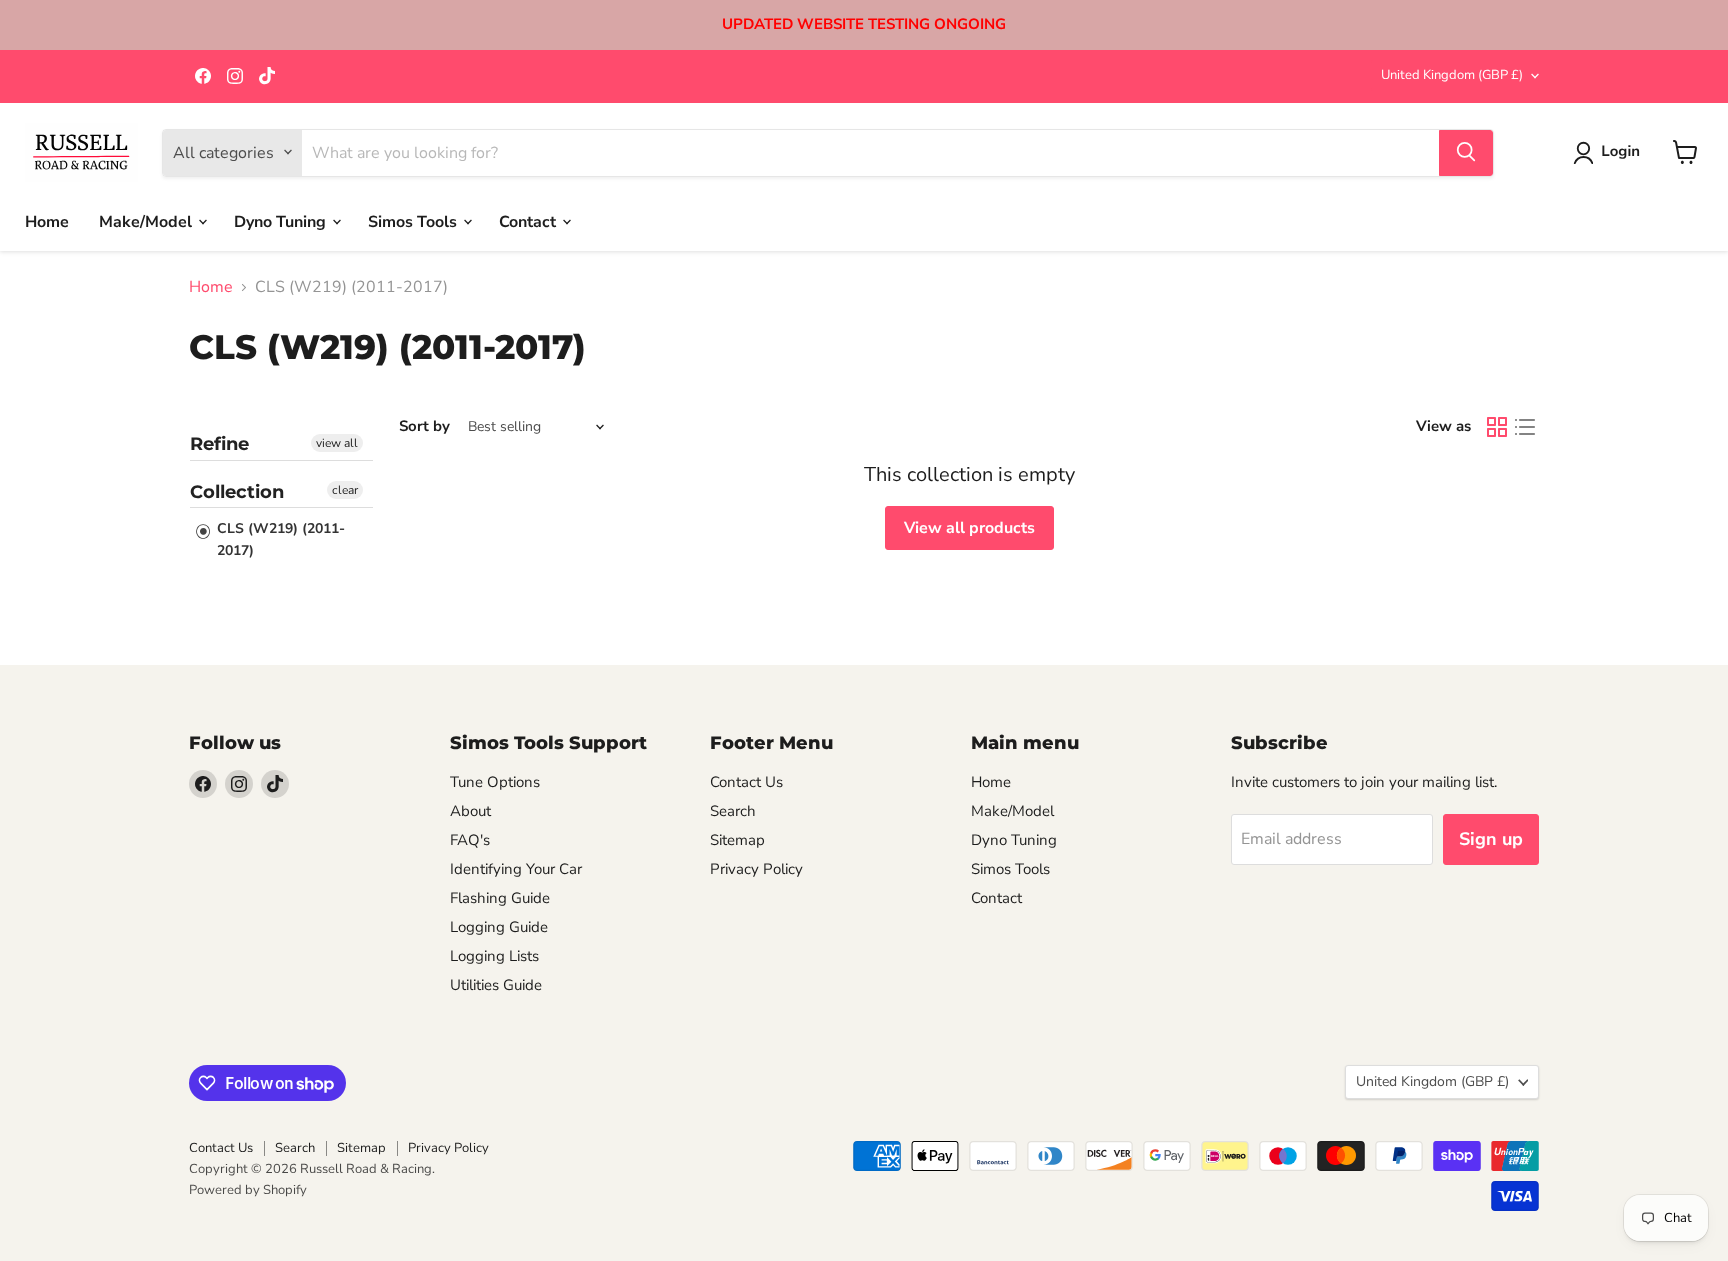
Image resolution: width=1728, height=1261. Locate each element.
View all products (969, 528)
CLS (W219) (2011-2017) (279, 539)
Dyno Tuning (282, 221)
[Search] (1466, 152)
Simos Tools (414, 221)
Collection (237, 492)
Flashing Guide (500, 898)
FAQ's (470, 840)
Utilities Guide (496, 985)
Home (47, 221)
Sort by (424, 426)
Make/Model (147, 221)
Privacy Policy (756, 869)
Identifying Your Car (516, 869)
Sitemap (737, 840)
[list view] (1525, 427)
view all (337, 443)
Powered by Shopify (248, 1190)
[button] (1610, 153)
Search (733, 811)
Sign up (1491, 839)
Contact (529, 221)
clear (345, 490)
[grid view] (1497, 427)
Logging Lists (494, 956)
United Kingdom (1452, 75)
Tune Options (495, 782)
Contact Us (746, 782)
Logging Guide (499, 927)
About (470, 811)
